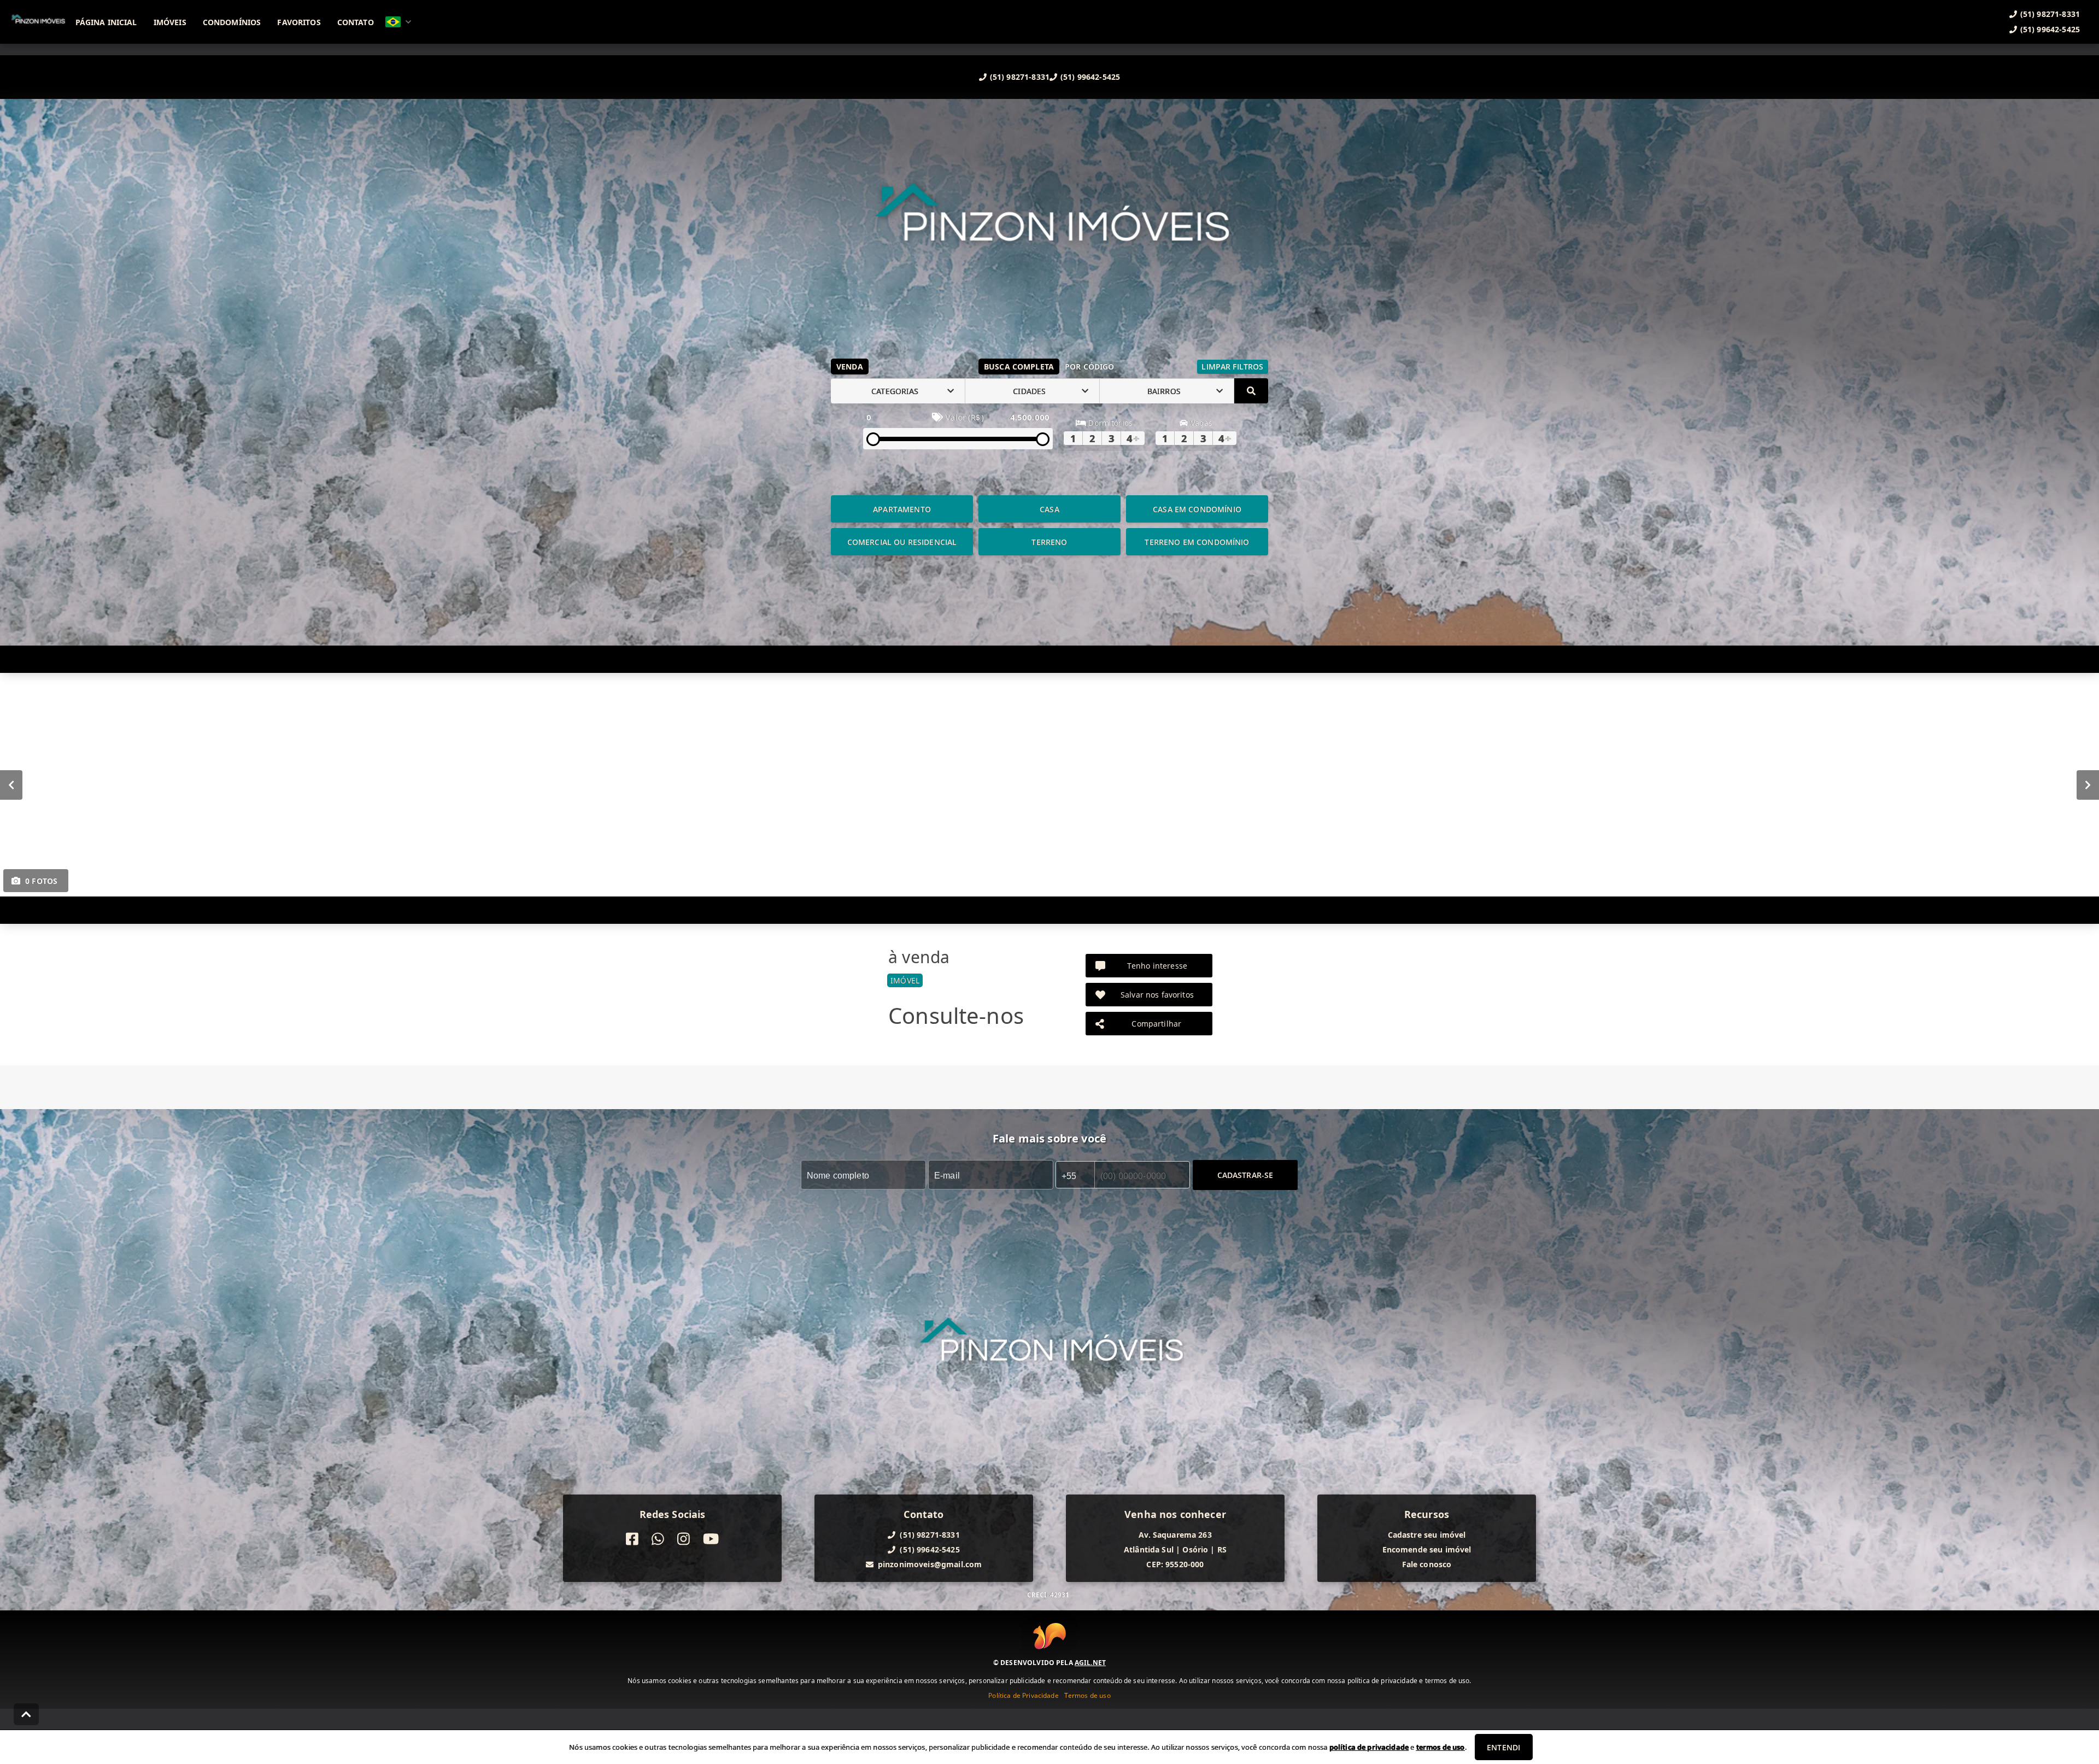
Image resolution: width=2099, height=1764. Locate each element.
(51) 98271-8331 (1020, 77)
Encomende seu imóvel (1427, 1549)
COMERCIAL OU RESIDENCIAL (902, 542)
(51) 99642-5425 (1090, 77)
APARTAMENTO (902, 509)
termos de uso (1441, 1747)
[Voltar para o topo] (26, 1714)
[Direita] (2088, 785)
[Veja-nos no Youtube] (711, 1539)
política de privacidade (1369, 1747)
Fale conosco (1427, 1564)
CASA (1049, 509)
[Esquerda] (11, 785)
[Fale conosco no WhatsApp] (658, 1539)
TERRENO (1049, 542)
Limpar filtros (1232, 367)
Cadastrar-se (1245, 1175)
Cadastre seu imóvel (1427, 1535)
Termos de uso (1087, 1695)
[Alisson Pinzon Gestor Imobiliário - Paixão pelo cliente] (1049, 232)
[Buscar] (1251, 391)
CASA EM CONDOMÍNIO (1197, 509)
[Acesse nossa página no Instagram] (684, 1539)
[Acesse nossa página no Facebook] (632, 1539)
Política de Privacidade (1023, 1695)
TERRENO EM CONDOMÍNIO (1197, 542)
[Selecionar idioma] (398, 22)
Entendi (1503, 1747)
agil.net (1090, 1663)
